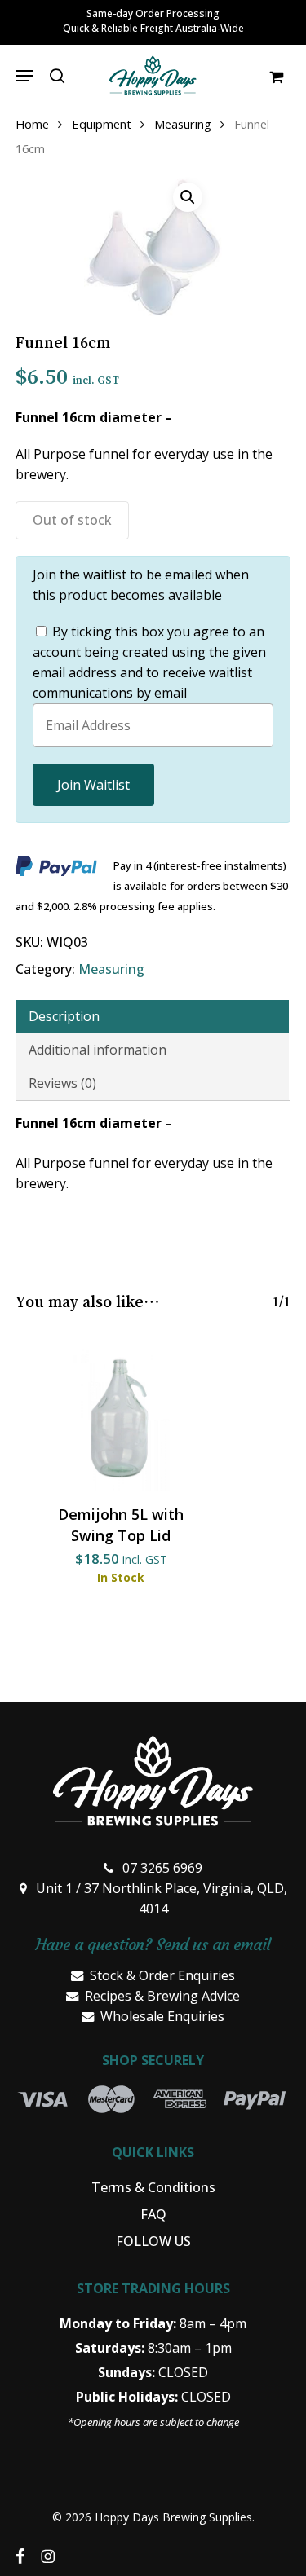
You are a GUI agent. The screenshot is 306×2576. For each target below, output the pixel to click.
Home (32, 124)
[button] (24, 76)
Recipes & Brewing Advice (162, 1996)
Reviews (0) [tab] (62, 1083)
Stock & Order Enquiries (162, 1975)
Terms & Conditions (153, 2187)
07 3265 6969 (162, 1868)
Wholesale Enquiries (162, 2016)
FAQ (153, 2214)
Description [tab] (64, 1016)
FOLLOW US (153, 2241)
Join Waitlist (93, 785)
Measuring (183, 124)
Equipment (102, 124)
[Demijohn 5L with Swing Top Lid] (121, 1418)
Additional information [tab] (98, 1050)
